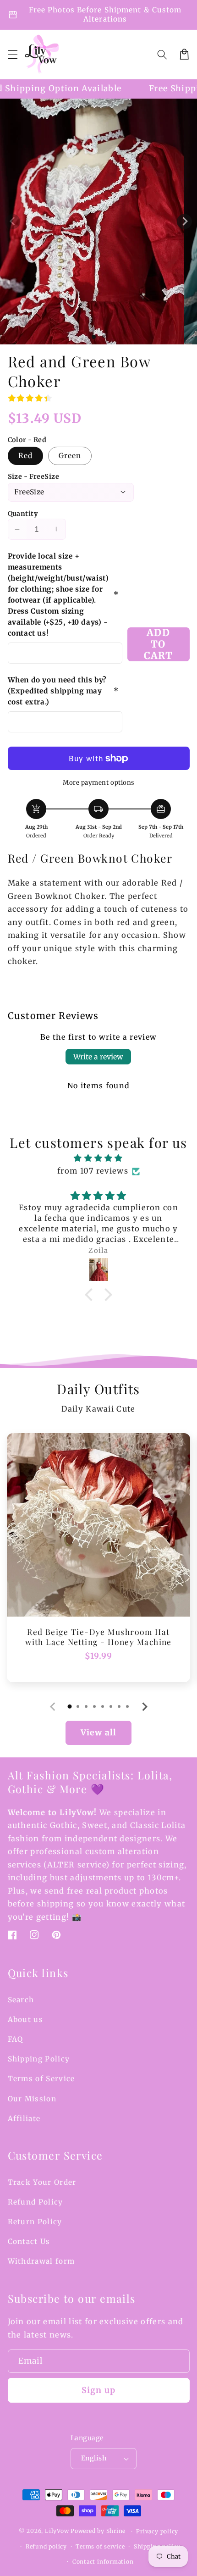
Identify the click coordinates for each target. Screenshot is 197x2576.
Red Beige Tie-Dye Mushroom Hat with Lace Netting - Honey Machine (98, 1637)
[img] (99, 1158)
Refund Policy (36, 2202)
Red (25, 456)
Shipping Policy (39, 2059)
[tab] (70, 1706)
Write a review (98, 1057)
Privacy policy (157, 2531)
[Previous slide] (53, 1707)
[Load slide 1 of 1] (94, 337)
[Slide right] (184, 221)
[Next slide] (144, 1707)
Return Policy (35, 2222)
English (94, 2458)
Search (21, 2000)
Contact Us (29, 2241)
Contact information (103, 2562)
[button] (12, 54)
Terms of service (100, 2546)
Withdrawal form (41, 2261)
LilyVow (57, 2531)
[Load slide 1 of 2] (103, 337)
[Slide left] (13, 221)
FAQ (16, 2039)
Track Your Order (42, 2182)
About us (26, 2019)
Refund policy (46, 2546)
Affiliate (24, 2119)
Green (70, 456)
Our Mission (32, 2099)
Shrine (116, 2531)
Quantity (23, 514)
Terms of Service (41, 2079)
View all (98, 1733)
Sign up (98, 2390)
